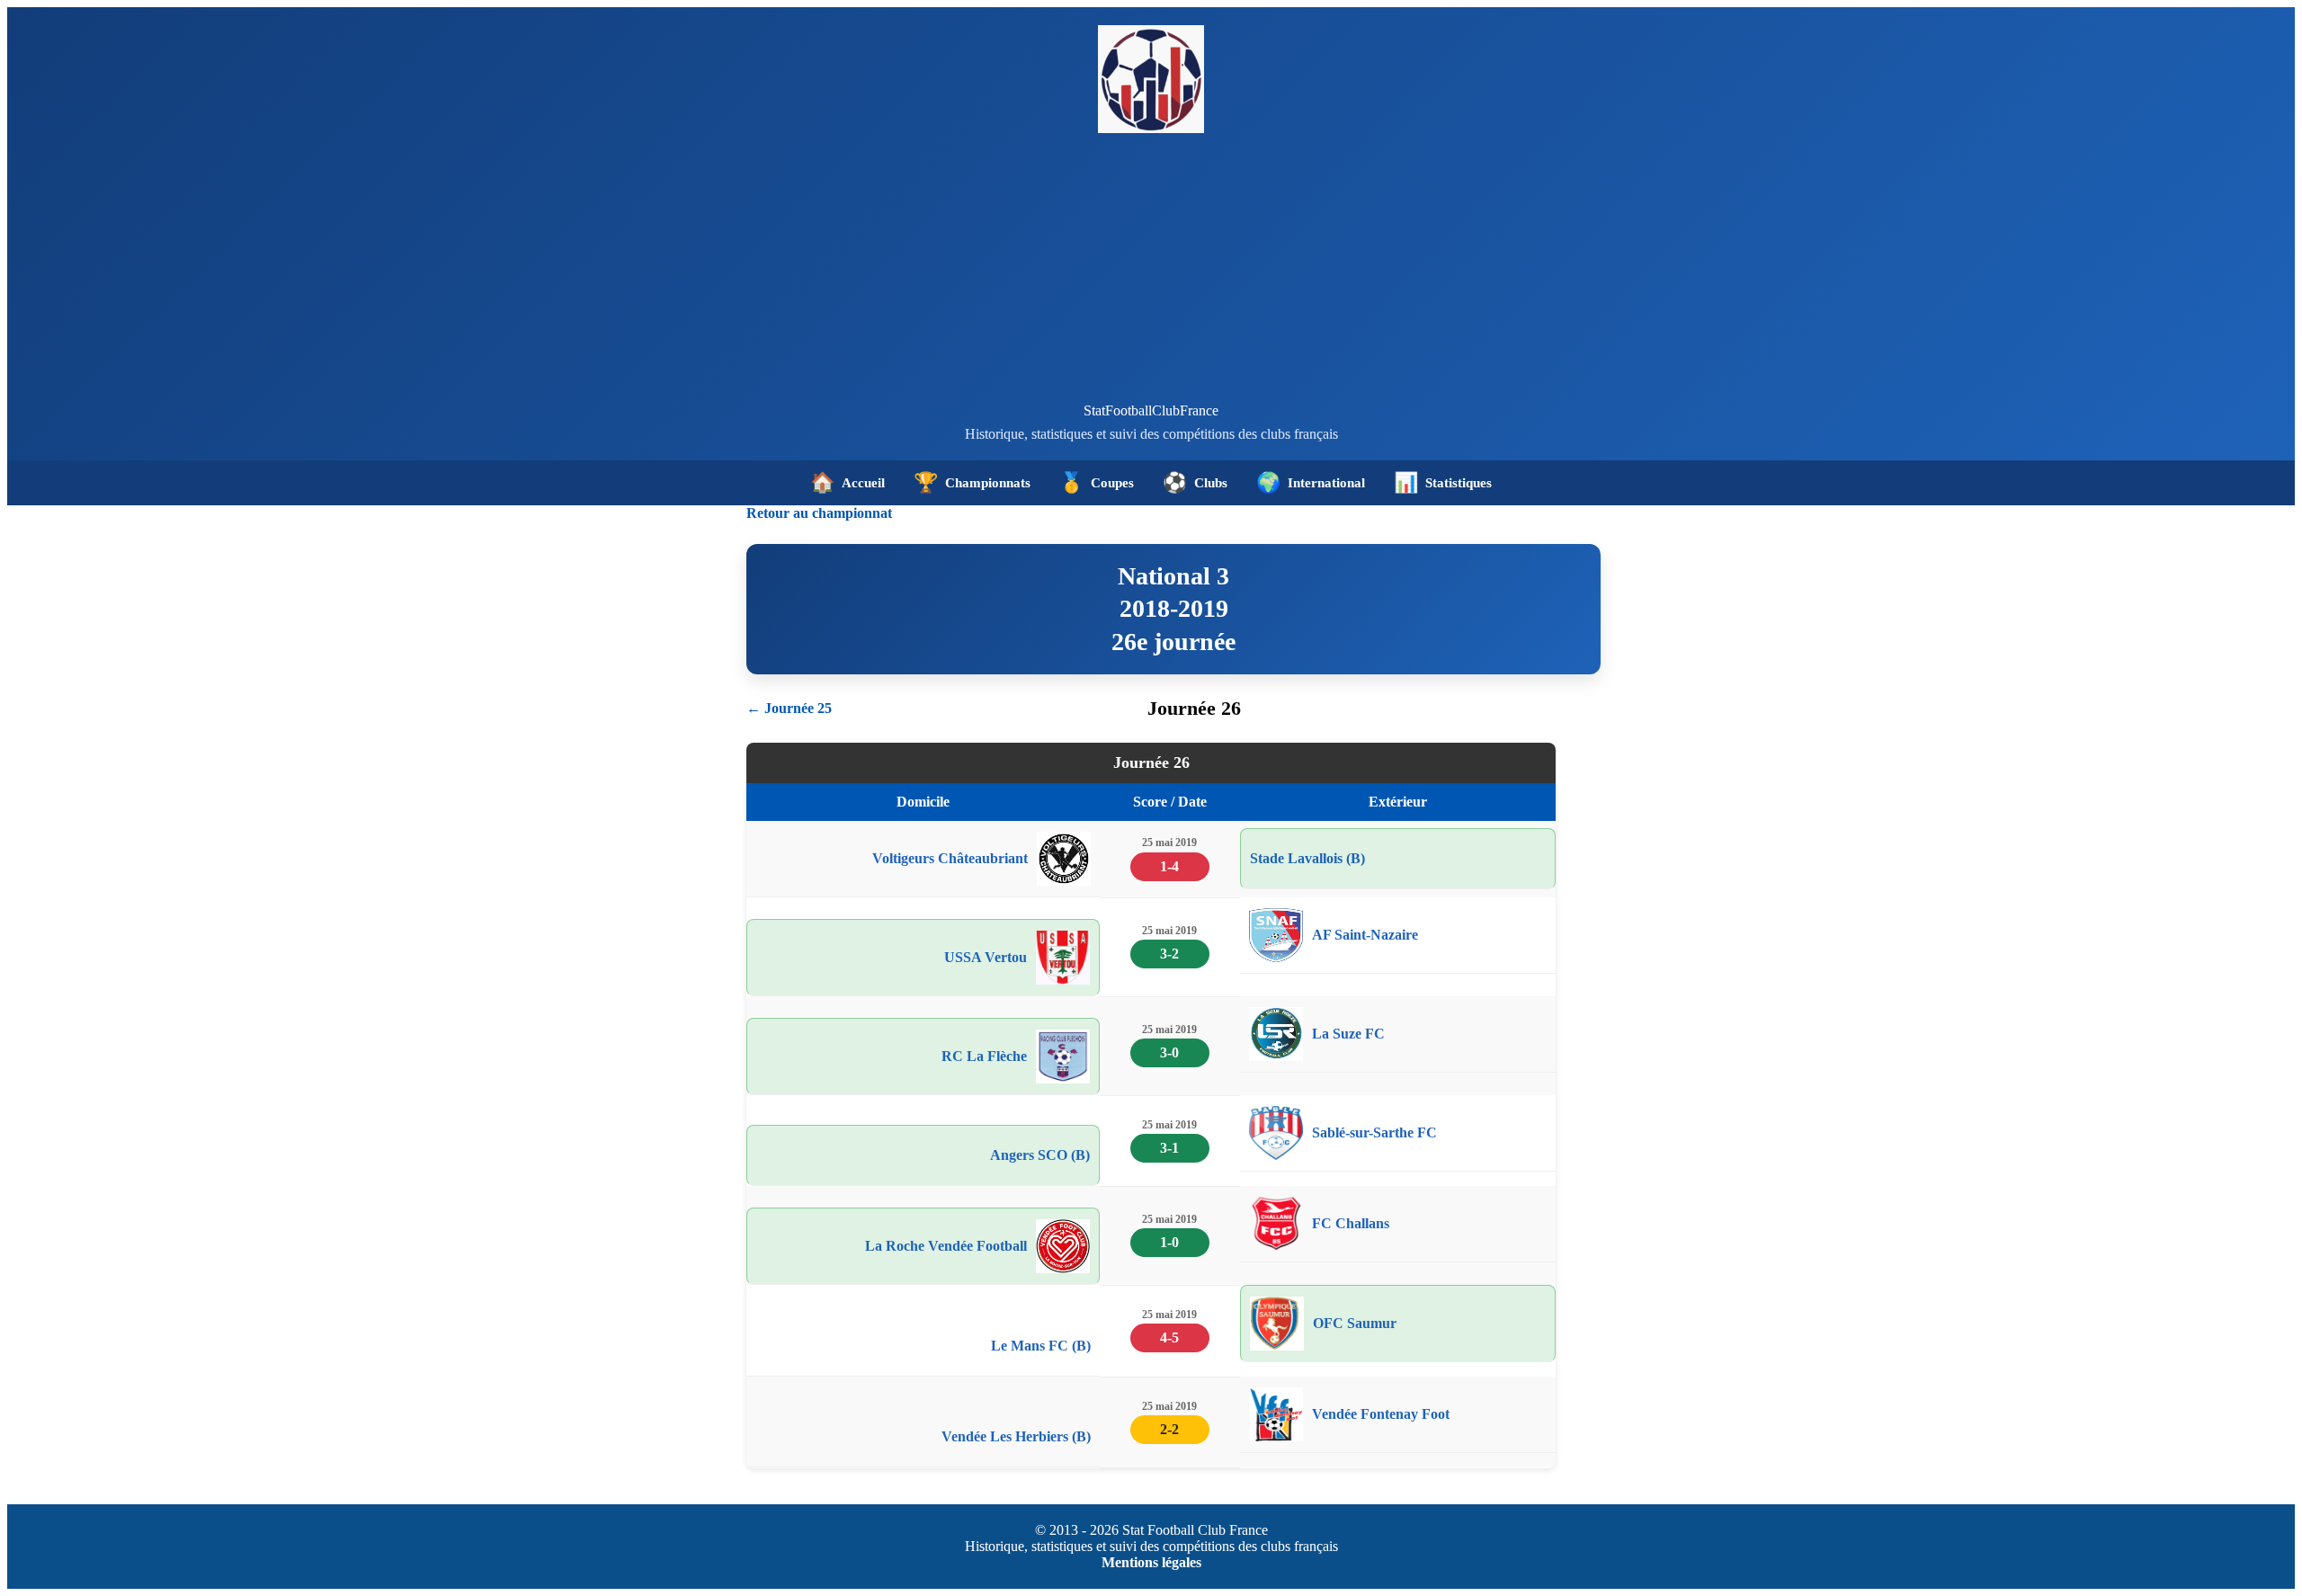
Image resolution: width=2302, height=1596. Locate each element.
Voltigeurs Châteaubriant (950, 858)
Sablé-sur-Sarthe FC (1374, 1132)
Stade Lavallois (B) (1307, 858)
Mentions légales (1151, 1562)
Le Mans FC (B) (1041, 1346)
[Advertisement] (1151, 268)
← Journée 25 (789, 708)
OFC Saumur (1355, 1323)
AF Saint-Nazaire (1365, 935)
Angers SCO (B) (1040, 1155)
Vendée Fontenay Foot (1381, 1414)
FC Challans (1351, 1223)
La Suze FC (1348, 1034)
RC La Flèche (984, 1056)
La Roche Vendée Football (946, 1246)
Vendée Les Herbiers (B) (1016, 1436)
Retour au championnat (819, 513)
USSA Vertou (986, 957)
